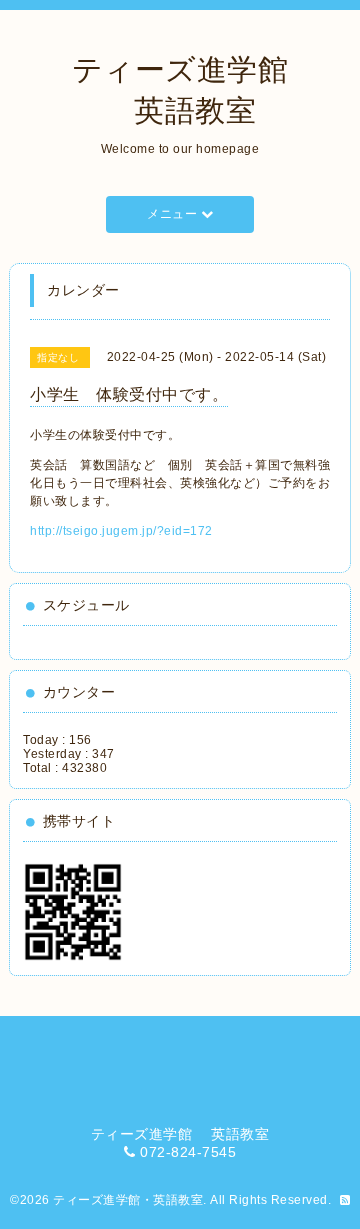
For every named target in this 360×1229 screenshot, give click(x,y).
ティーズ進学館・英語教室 (128, 1200)
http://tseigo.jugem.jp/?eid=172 (121, 531)
